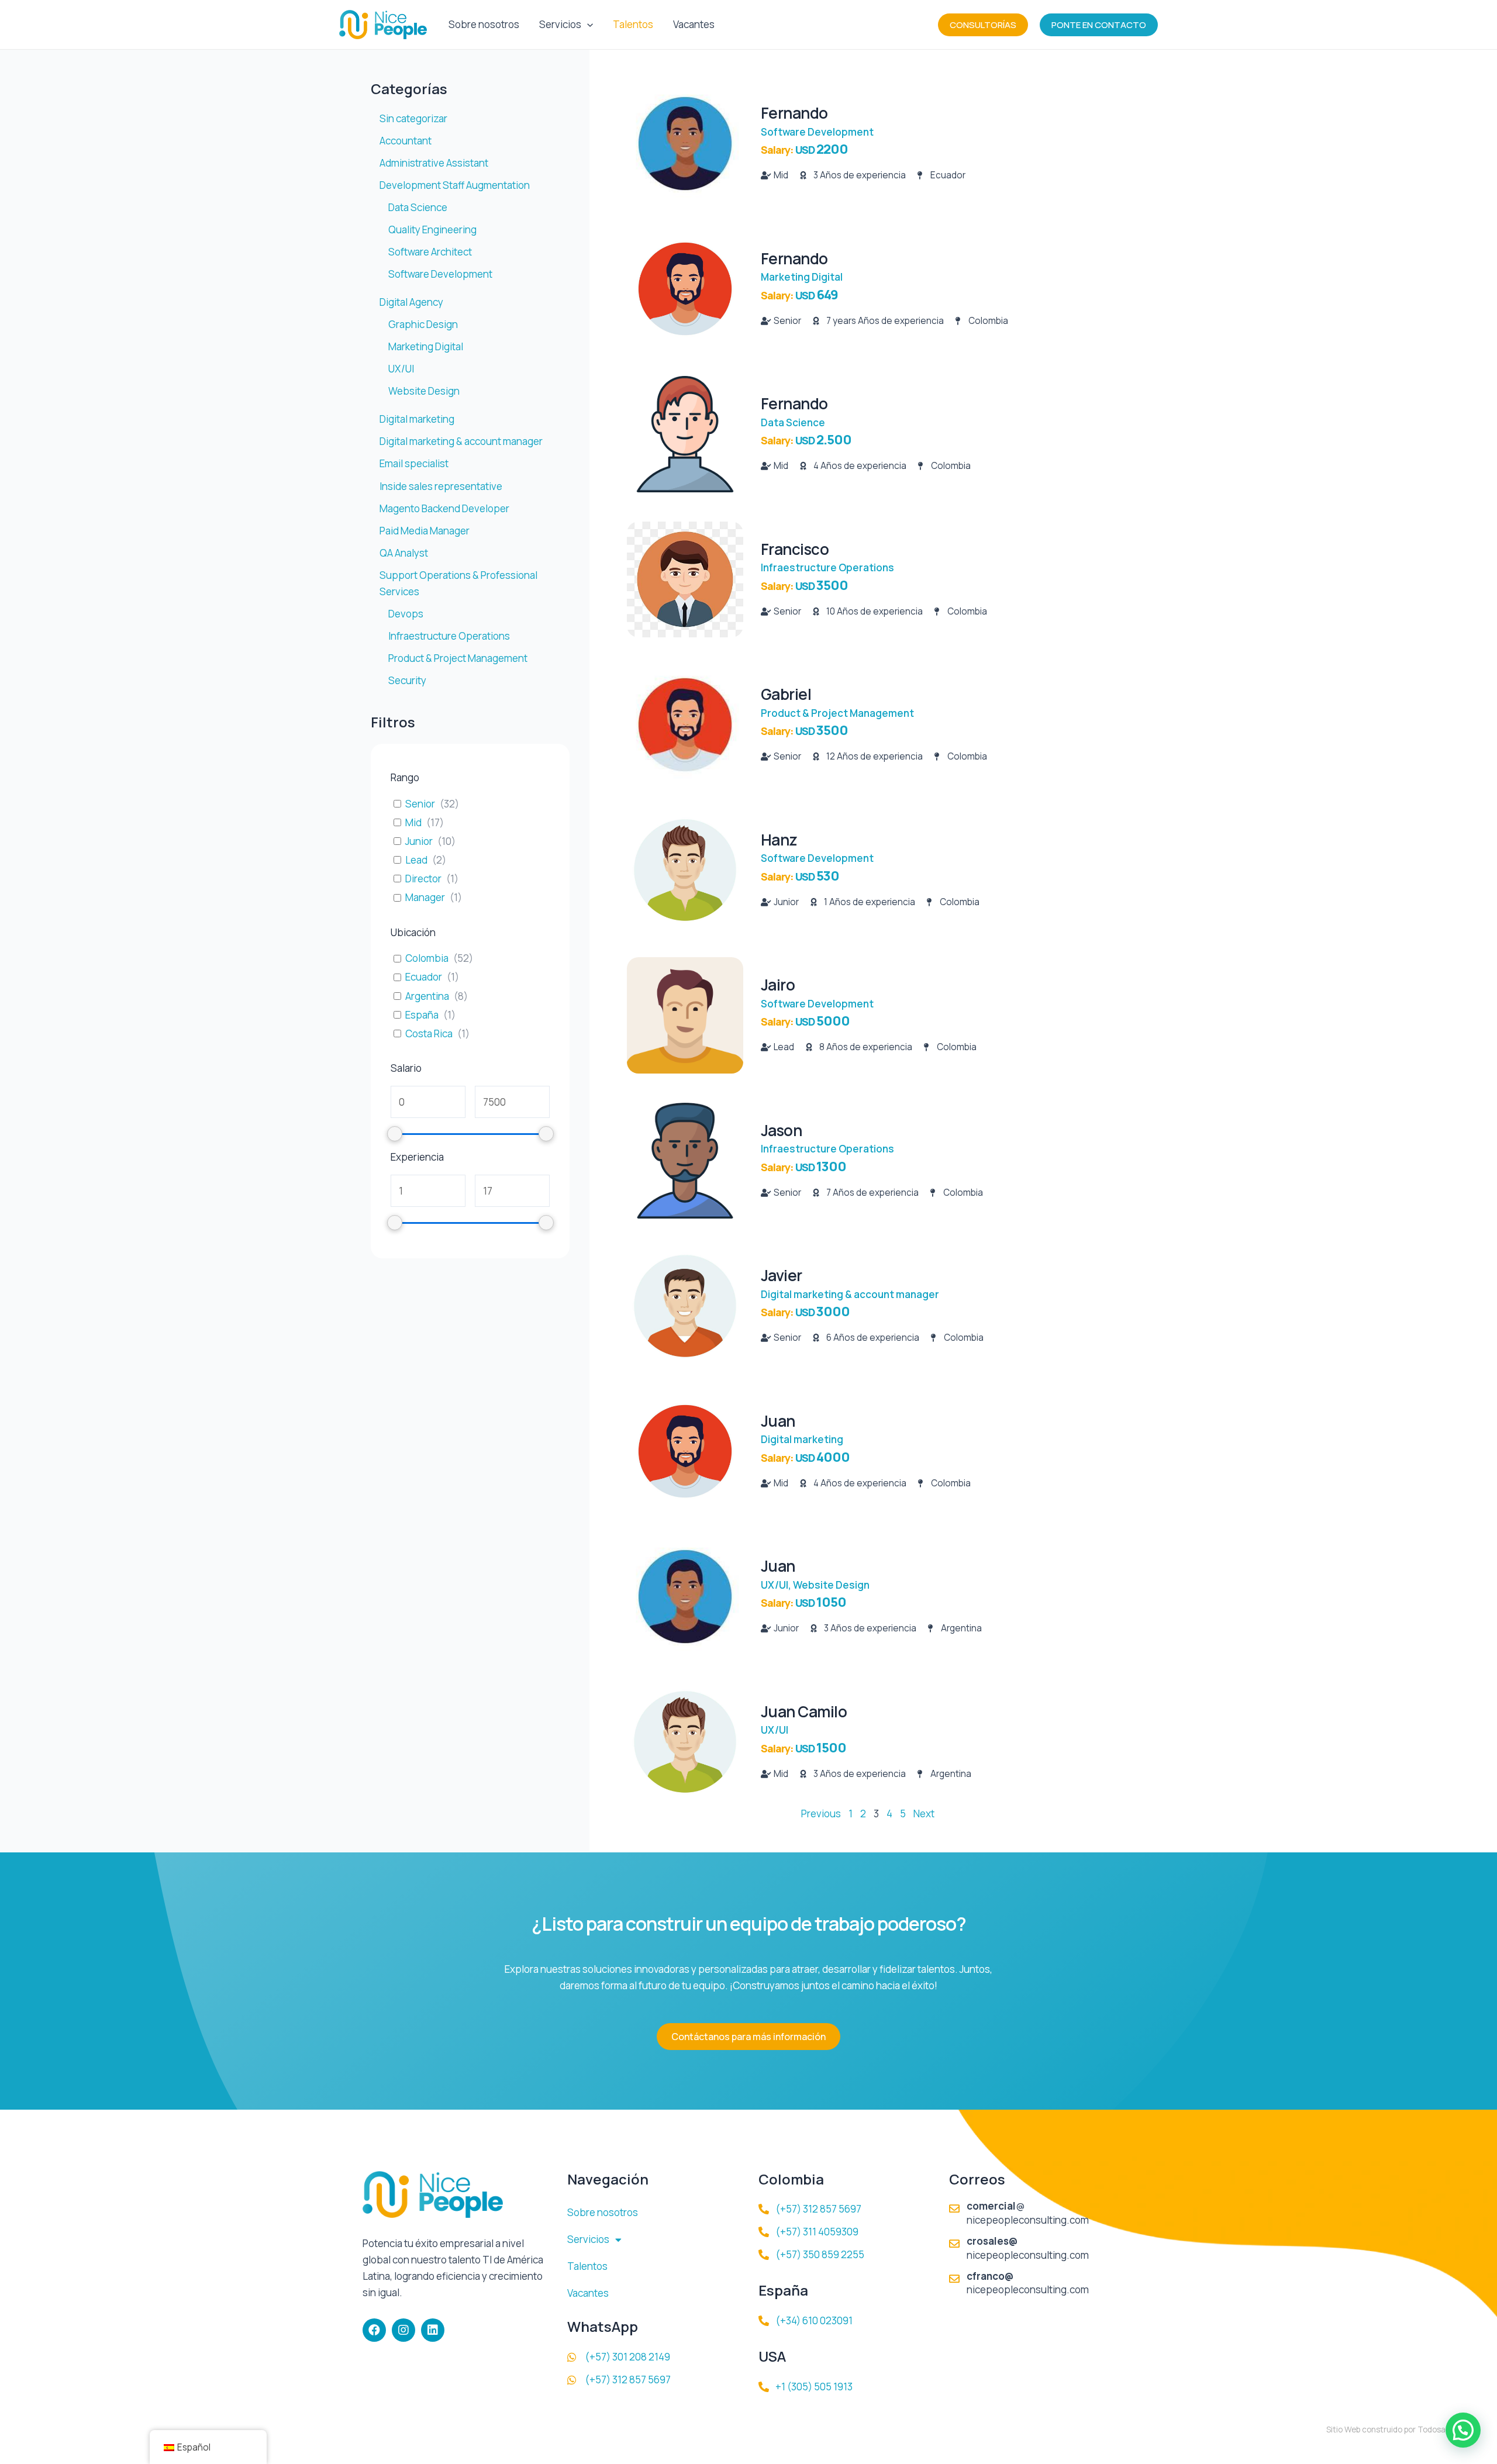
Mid (413, 823)
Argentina (427, 996)
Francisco (795, 549)
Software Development (817, 132)
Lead (416, 860)
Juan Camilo (804, 1711)
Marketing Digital (802, 277)
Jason (782, 1130)
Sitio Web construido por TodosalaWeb (1397, 2430)
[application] (587, 25)
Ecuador (424, 977)
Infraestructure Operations (827, 567)
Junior (419, 841)
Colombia (427, 958)
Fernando (794, 113)
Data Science (793, 422)
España (422, 1015)
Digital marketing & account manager (850, 1294)
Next (924, 1814)
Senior (420, 804)
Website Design (831, 1585)
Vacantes (694, 24)
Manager (425, 898)
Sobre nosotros (484, 24)
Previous (821, 1814)
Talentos (633, 24)
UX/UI (775, 1585)
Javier (782, 1275)
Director (423, 879)
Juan (778, 1421)
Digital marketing (802, 1439)
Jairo (778, 985)
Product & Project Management (837, 713)
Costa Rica (429, 1034)
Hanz (779, 840)
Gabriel (786, 694)
